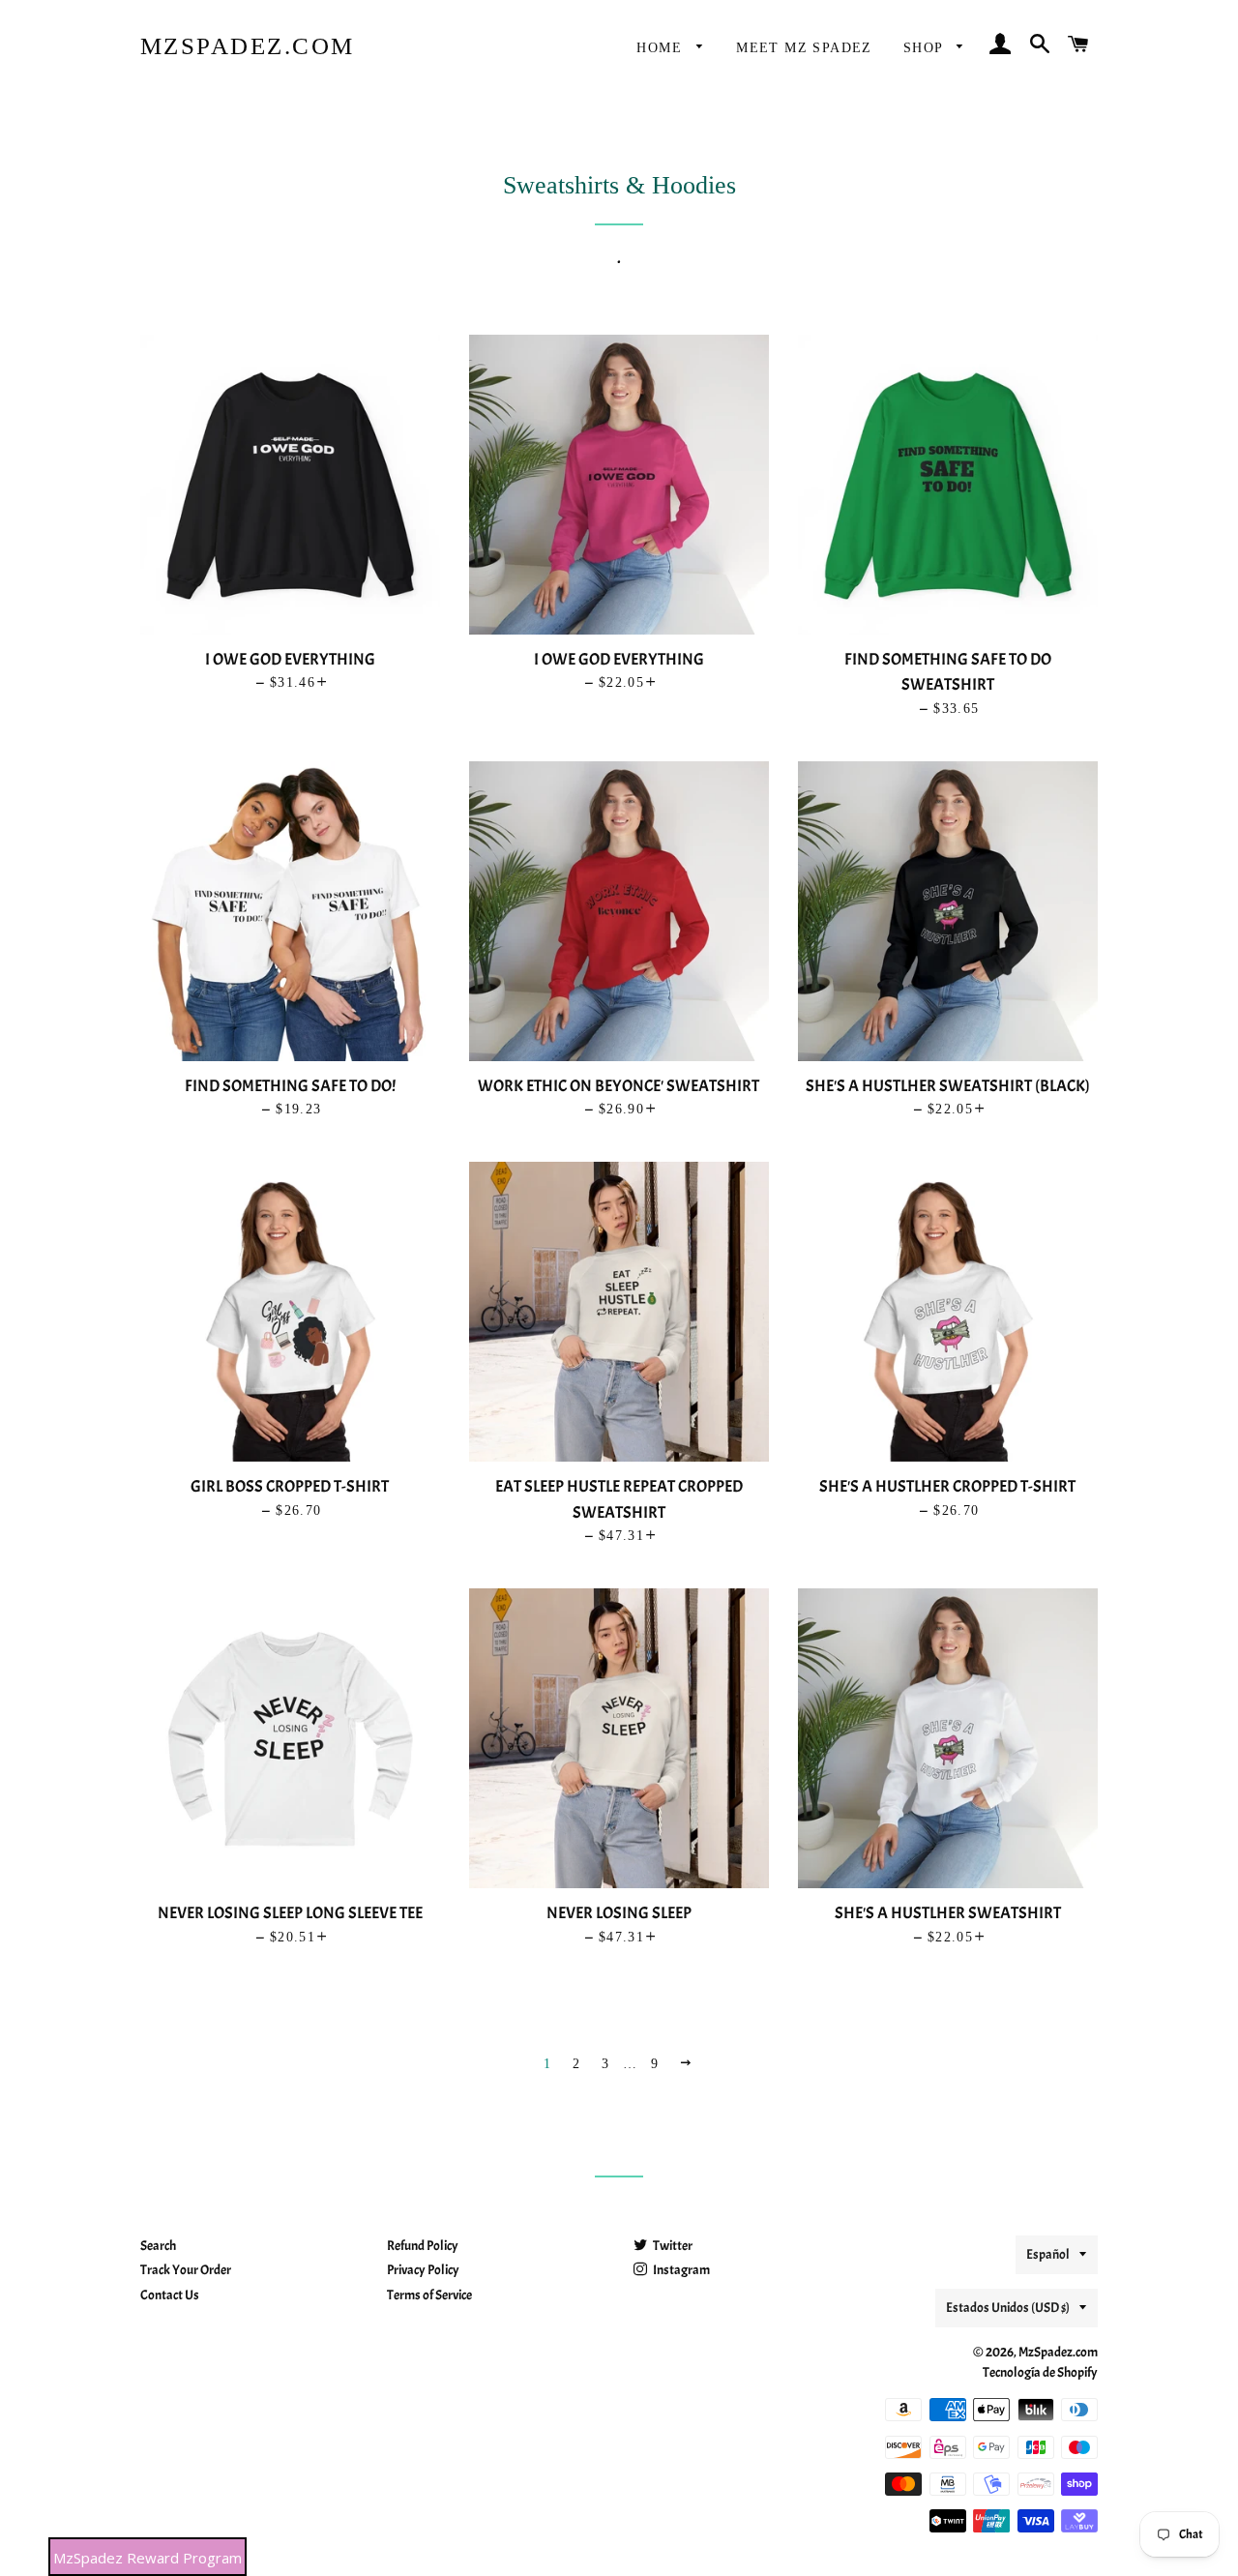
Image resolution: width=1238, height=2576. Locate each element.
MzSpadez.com (248, 46)
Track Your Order (186, 2270)
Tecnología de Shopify (1040, 2372)
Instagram (680, 2270)
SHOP (926, 48)
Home (662, 48)
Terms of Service (429, 2295)
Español (1048, 2254)
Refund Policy (423, 2246)
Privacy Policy (423, 2270)
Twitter (672, 2246)
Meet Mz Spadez (804, 48)
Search (158, 2246)
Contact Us (170, 2295)
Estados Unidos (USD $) (1008, 2308)
